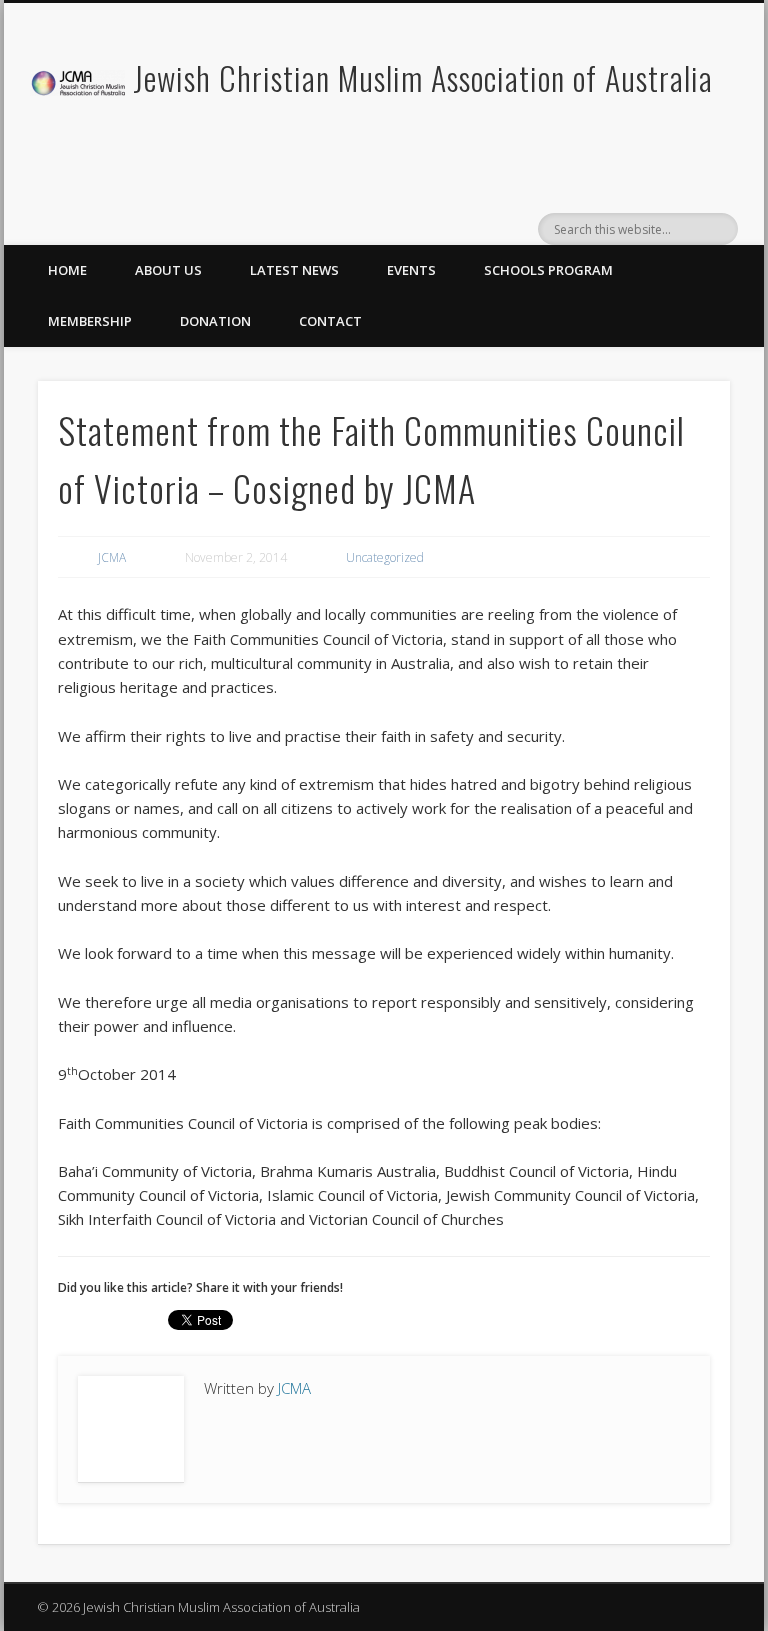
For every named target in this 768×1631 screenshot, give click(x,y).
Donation (215, 321)
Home (67, 270)
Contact (330, 321)
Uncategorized (385, 557)
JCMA (112, 557)
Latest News (294, 270)
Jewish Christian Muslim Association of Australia (423, 77)
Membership (90, 321)
